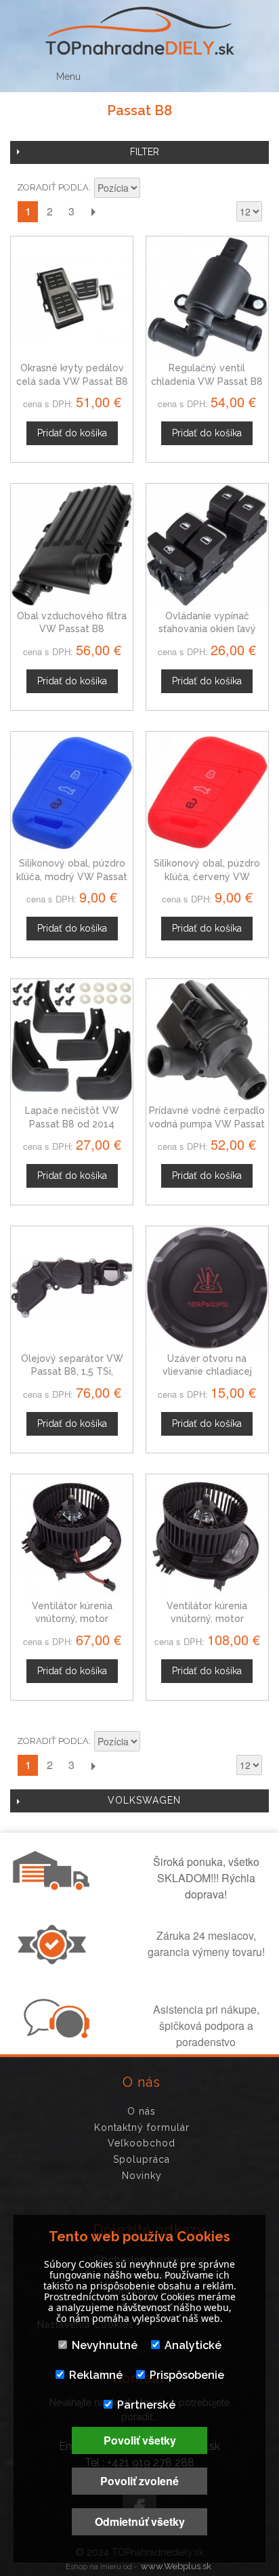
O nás (142, 2111)
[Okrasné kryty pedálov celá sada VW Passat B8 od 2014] (72, 297)
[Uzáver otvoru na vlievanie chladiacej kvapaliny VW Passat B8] (207, 1287)
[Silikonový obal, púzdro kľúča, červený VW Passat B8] (207, 793)
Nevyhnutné (105, 2345)
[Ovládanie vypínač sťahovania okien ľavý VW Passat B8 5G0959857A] (207, 545)
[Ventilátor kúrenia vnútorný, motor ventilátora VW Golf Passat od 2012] (72, 1535)
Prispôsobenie (187, 2375)
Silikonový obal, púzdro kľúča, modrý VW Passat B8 (72, 876)
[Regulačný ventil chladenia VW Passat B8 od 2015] (207, 297)
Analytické (193, 2345)
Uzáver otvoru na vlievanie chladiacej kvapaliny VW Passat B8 (207, 1372)
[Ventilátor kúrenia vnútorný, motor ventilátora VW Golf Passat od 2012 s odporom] (207, 1535)
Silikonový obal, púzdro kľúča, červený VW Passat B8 (207, 876)
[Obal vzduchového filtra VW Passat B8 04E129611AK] (72, 545)
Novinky (142, 2176)
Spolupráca (142, 2159)
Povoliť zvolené (139, 2481)
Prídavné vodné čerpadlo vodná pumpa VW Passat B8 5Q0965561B (207, 1124)
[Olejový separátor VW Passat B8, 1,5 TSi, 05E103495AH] (72, 1287)
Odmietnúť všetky (140, 2521)
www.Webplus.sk (176, 2566)
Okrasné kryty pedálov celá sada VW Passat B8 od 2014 (72, 381)
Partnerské (146, 2405)
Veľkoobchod (142, 2143)
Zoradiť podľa (53, 187)
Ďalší (93, 212)
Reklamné (96, 2375)
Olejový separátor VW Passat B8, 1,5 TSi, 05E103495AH (72, 1372)
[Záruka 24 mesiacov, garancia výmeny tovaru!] (55, 1960)
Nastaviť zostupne (152, 189)
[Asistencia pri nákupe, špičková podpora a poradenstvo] (55, 2034)
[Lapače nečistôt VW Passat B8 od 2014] (72, 1040)
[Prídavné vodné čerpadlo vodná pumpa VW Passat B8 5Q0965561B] (207, 1040)
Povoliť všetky (140, 2440)
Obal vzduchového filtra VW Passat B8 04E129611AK (72, 629)
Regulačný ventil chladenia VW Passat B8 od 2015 (207, 381)
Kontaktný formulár (142, 2127)
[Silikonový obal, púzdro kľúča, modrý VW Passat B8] (72, 793)
